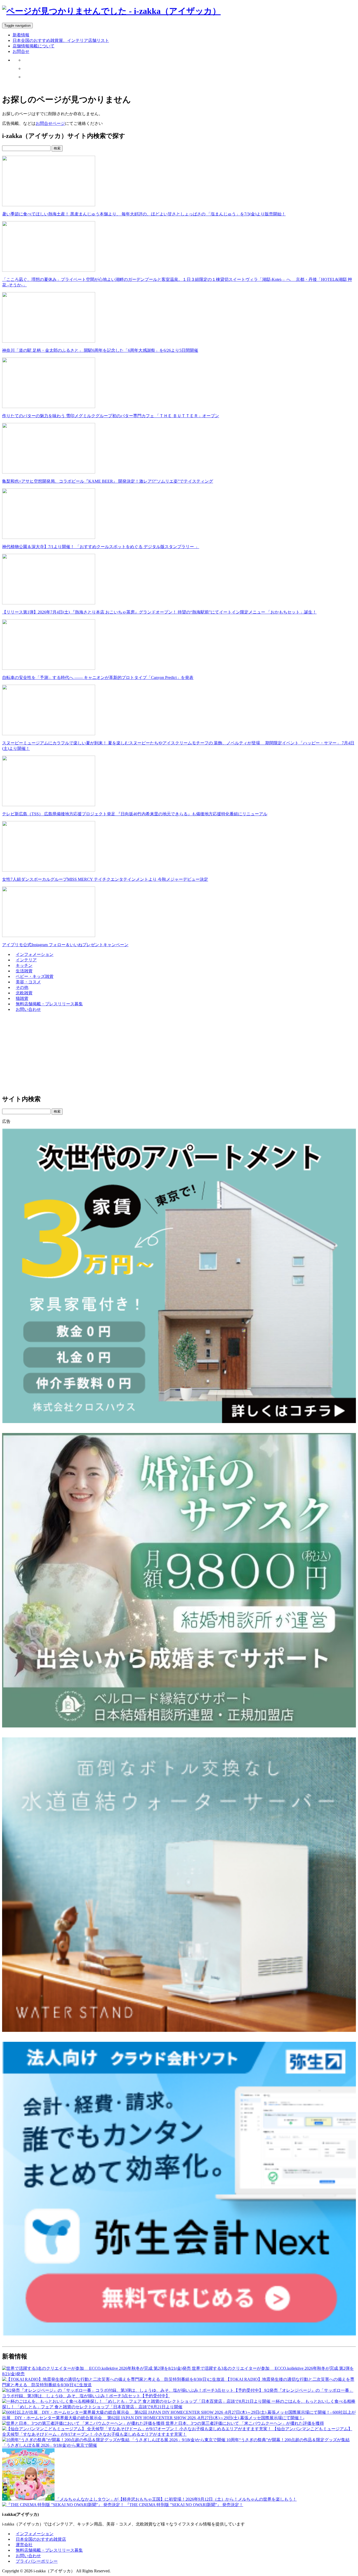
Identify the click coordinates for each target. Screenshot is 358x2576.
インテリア (26, 960)
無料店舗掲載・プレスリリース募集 (49, 1004)
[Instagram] (26, 68)
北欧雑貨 (24, 993)
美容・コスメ (28, 982)
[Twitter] (26, 60)
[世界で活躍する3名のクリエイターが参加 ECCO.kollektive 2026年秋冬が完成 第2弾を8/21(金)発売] (97, 2368)
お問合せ (21, 51)
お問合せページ (50, 123)
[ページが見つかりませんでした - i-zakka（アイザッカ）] (111, 11)
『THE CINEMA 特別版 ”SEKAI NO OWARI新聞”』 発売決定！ (184, 2505)
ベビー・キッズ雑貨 (35, 976)
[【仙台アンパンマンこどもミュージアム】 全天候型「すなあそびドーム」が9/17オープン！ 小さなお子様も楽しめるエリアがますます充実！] (137, 2429)
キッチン (24, 965)
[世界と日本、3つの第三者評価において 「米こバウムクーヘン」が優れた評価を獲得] (84, 2423)
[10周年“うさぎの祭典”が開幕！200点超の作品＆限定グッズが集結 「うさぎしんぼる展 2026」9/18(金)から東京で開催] (114, 2440)
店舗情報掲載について (34, 46)
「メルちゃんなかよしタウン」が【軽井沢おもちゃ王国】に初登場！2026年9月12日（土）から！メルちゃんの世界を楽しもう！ (176, 2499)
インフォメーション (35, 954)
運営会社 (24, 2545)
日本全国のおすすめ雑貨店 (41, 2539)
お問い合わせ (28, 1009)
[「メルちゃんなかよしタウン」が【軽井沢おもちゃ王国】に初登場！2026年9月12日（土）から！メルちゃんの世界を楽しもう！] (29, 2499)
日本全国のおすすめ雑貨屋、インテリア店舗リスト (61, 40)
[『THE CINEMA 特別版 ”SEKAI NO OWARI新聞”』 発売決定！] (64, 2505)
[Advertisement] (159, 1053)
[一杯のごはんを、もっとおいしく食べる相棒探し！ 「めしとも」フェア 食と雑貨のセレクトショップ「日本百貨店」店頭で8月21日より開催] (137, 2401)
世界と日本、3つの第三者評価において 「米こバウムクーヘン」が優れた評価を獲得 (245, 2423)
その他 (22, 987)
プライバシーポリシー (37, 2561)
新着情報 (21, 35)
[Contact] (26, 77)
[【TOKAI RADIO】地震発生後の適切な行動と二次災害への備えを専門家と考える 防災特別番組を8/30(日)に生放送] (114, 2379)
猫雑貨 (22, 998)
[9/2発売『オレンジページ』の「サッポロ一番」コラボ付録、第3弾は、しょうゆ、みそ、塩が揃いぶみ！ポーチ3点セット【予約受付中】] (133, 2390)
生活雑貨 (24, 971)
